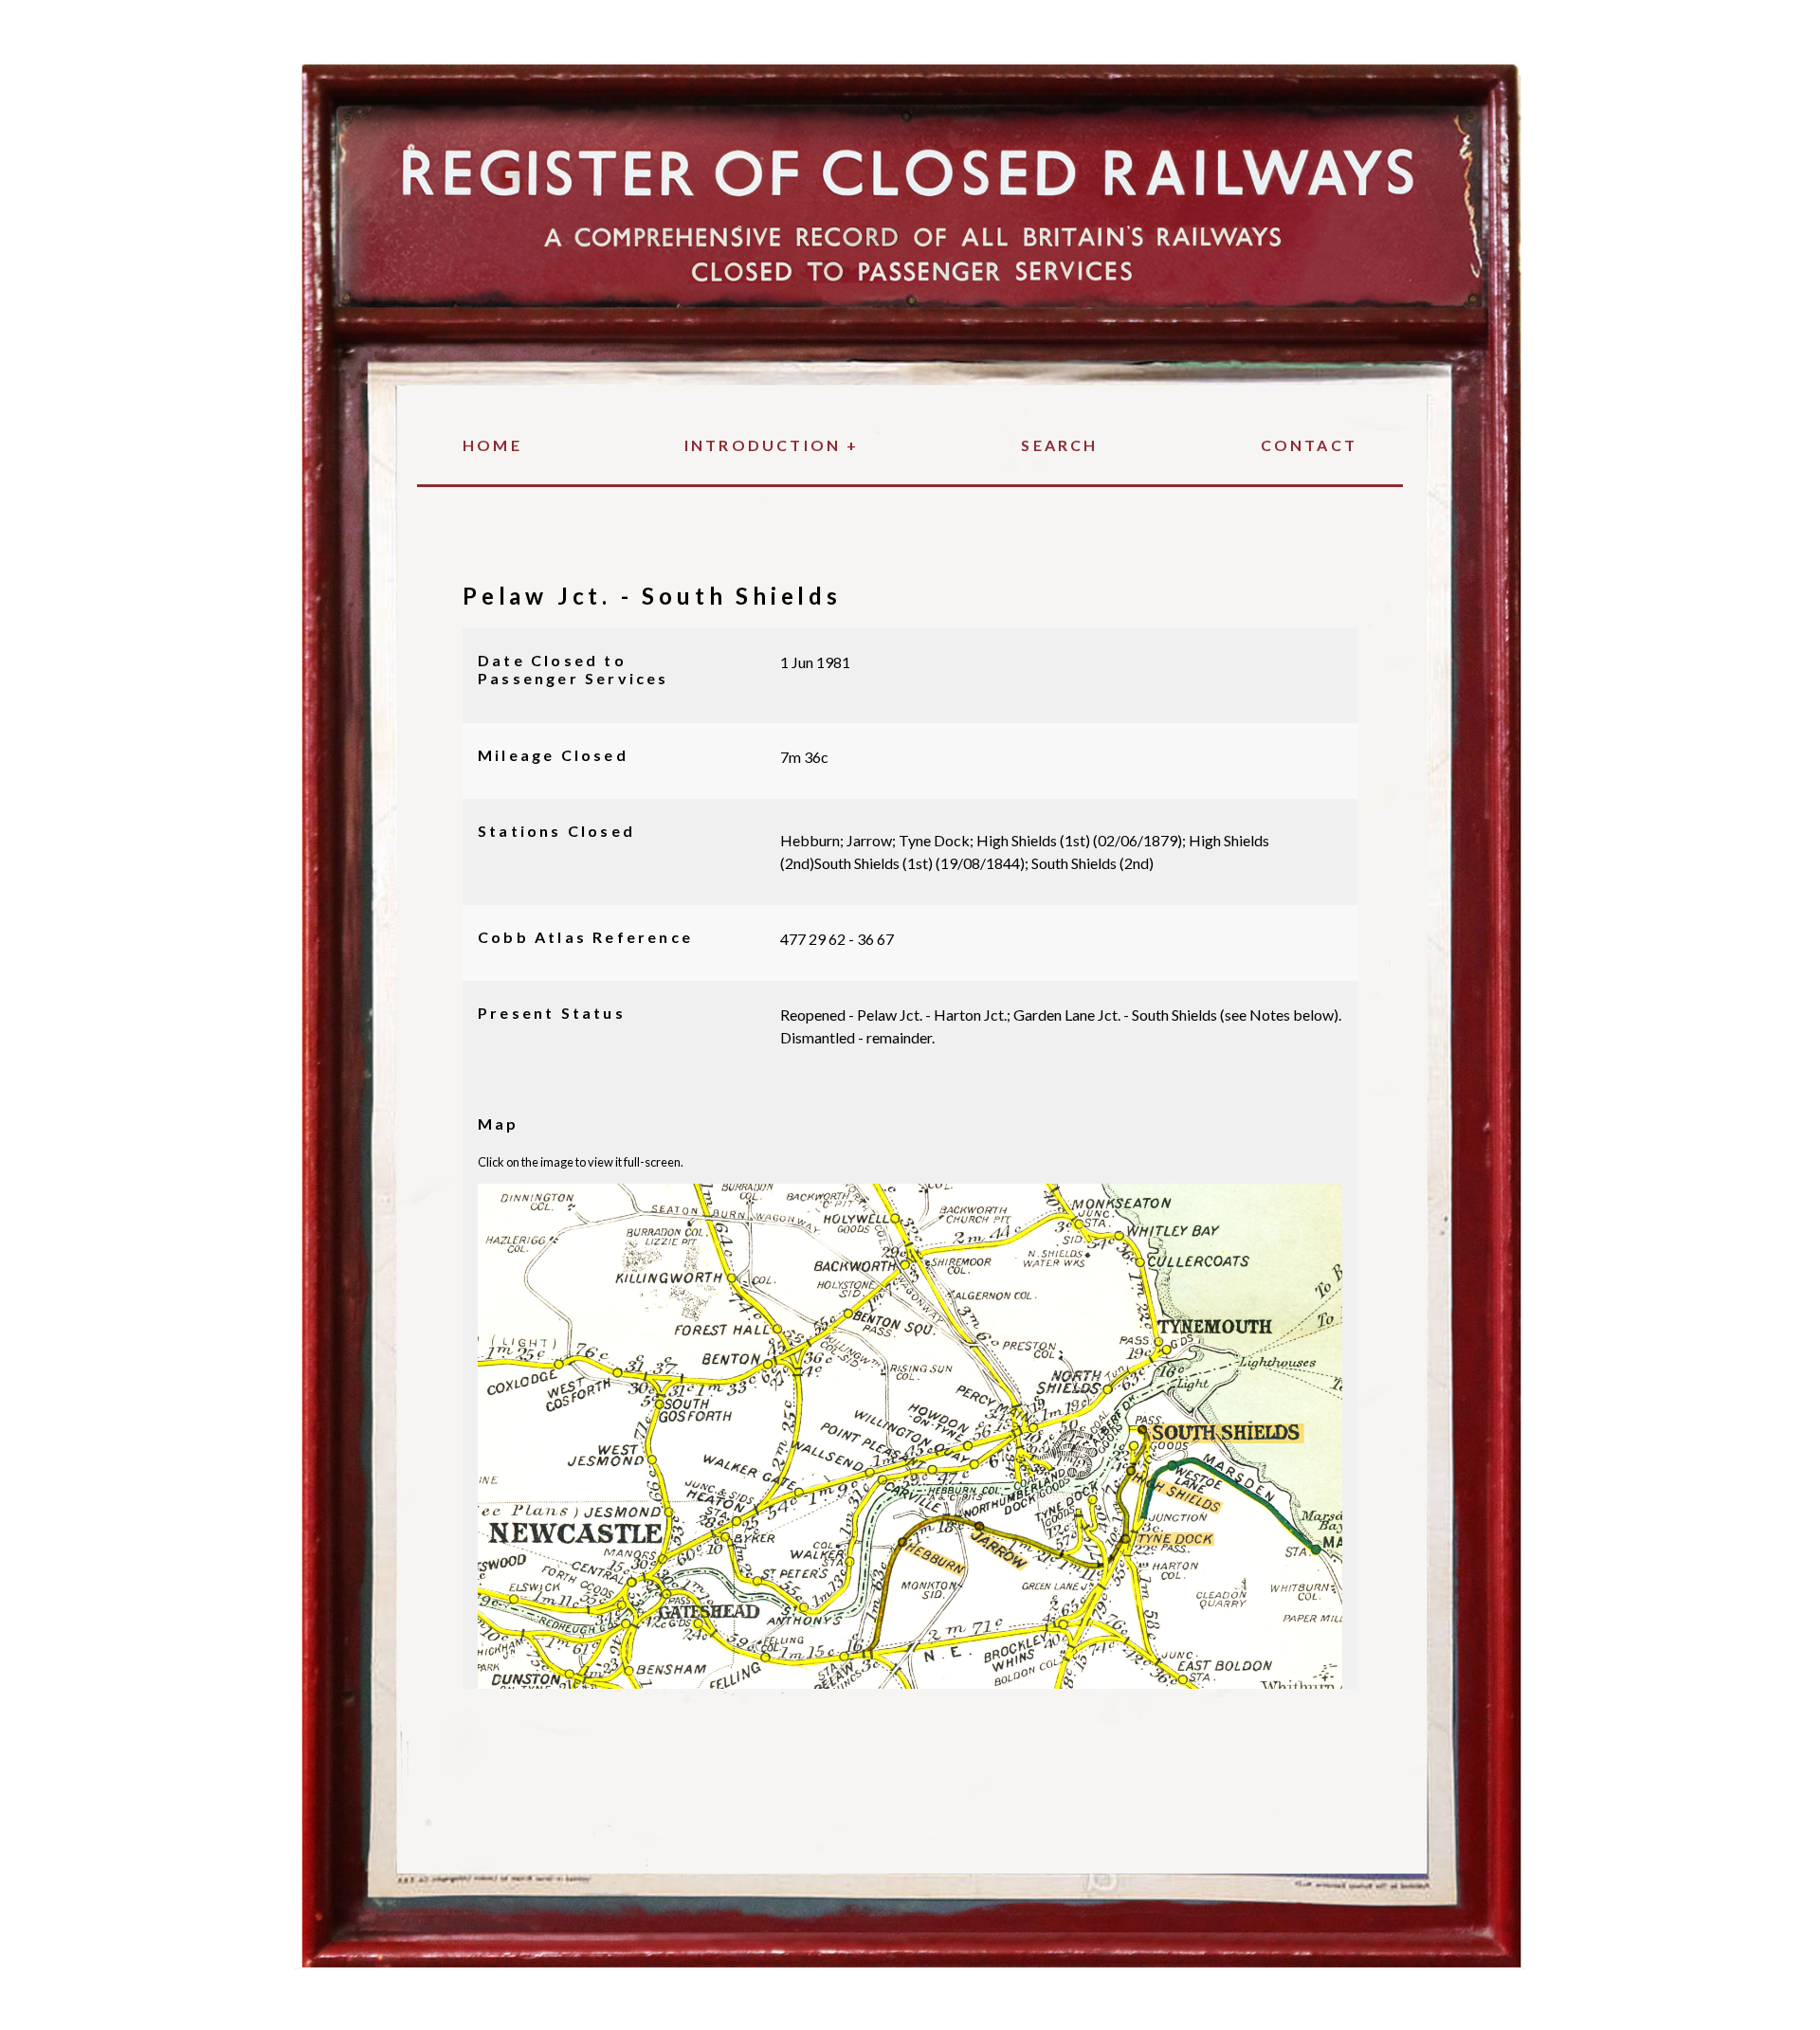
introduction (772, 445)
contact (1309, 445)
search (1059, 445)
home (492, 445)
